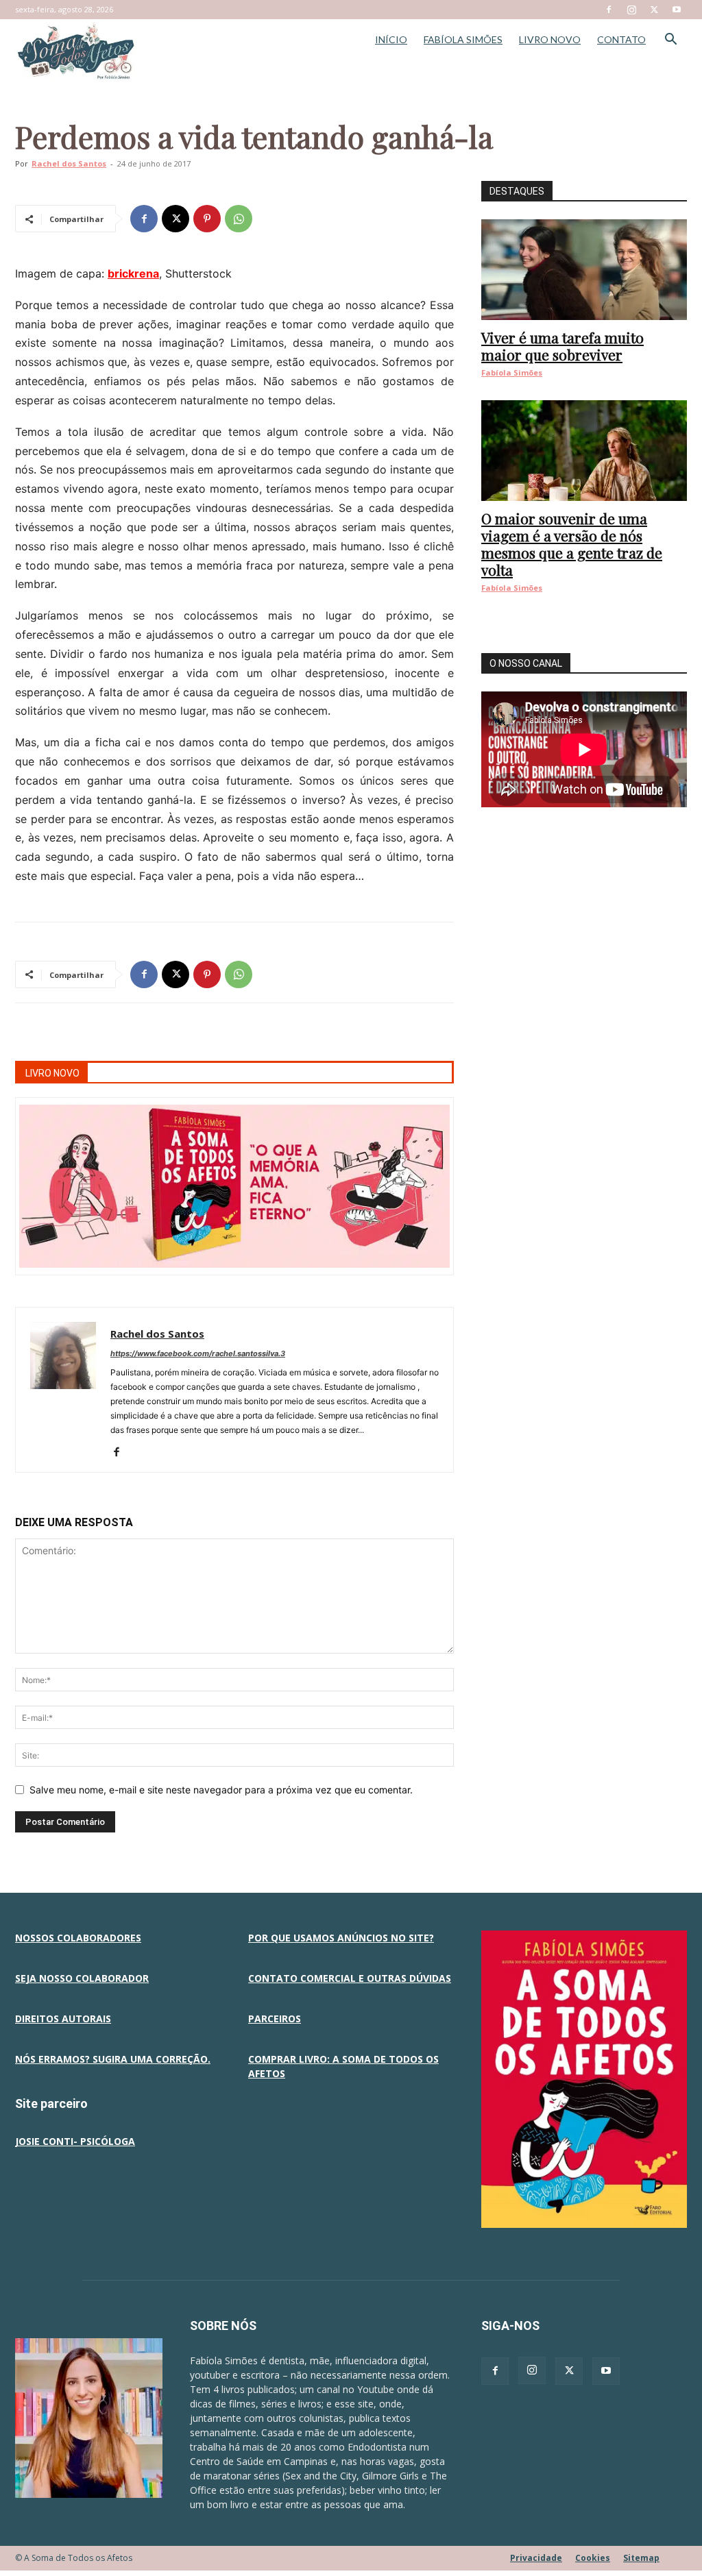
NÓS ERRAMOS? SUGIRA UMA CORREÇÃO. (113, 2059)
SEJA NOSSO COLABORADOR (82, 1978)
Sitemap (641, 2558)
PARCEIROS (275, 2019)
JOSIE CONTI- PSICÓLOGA (75, 2141)
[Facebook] (609, 10)
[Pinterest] (207, 219)
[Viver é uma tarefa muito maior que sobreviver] (584, 270)
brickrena (133, 273)
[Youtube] (677, 10)
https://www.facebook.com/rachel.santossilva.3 (198, 1353)
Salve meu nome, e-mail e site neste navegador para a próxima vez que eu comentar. (221, 1790)
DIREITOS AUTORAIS (63, 2019)
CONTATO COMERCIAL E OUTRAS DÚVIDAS (350, 1978)
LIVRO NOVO (550, 39)
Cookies (593, 2558)
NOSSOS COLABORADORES (78, 1938)
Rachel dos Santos (69, 163)
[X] (654, 10)
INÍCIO (391, 39)
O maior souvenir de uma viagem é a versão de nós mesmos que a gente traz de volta (572, 544)
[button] (670, 41)
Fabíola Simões (512, 372)
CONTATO (621, 39)
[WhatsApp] (239, 219)
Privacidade (536, 2558)
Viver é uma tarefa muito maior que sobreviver (562, 346)
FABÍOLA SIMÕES (463, 39)
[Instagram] (631, 10)
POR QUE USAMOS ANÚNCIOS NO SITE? (341, 1938)
